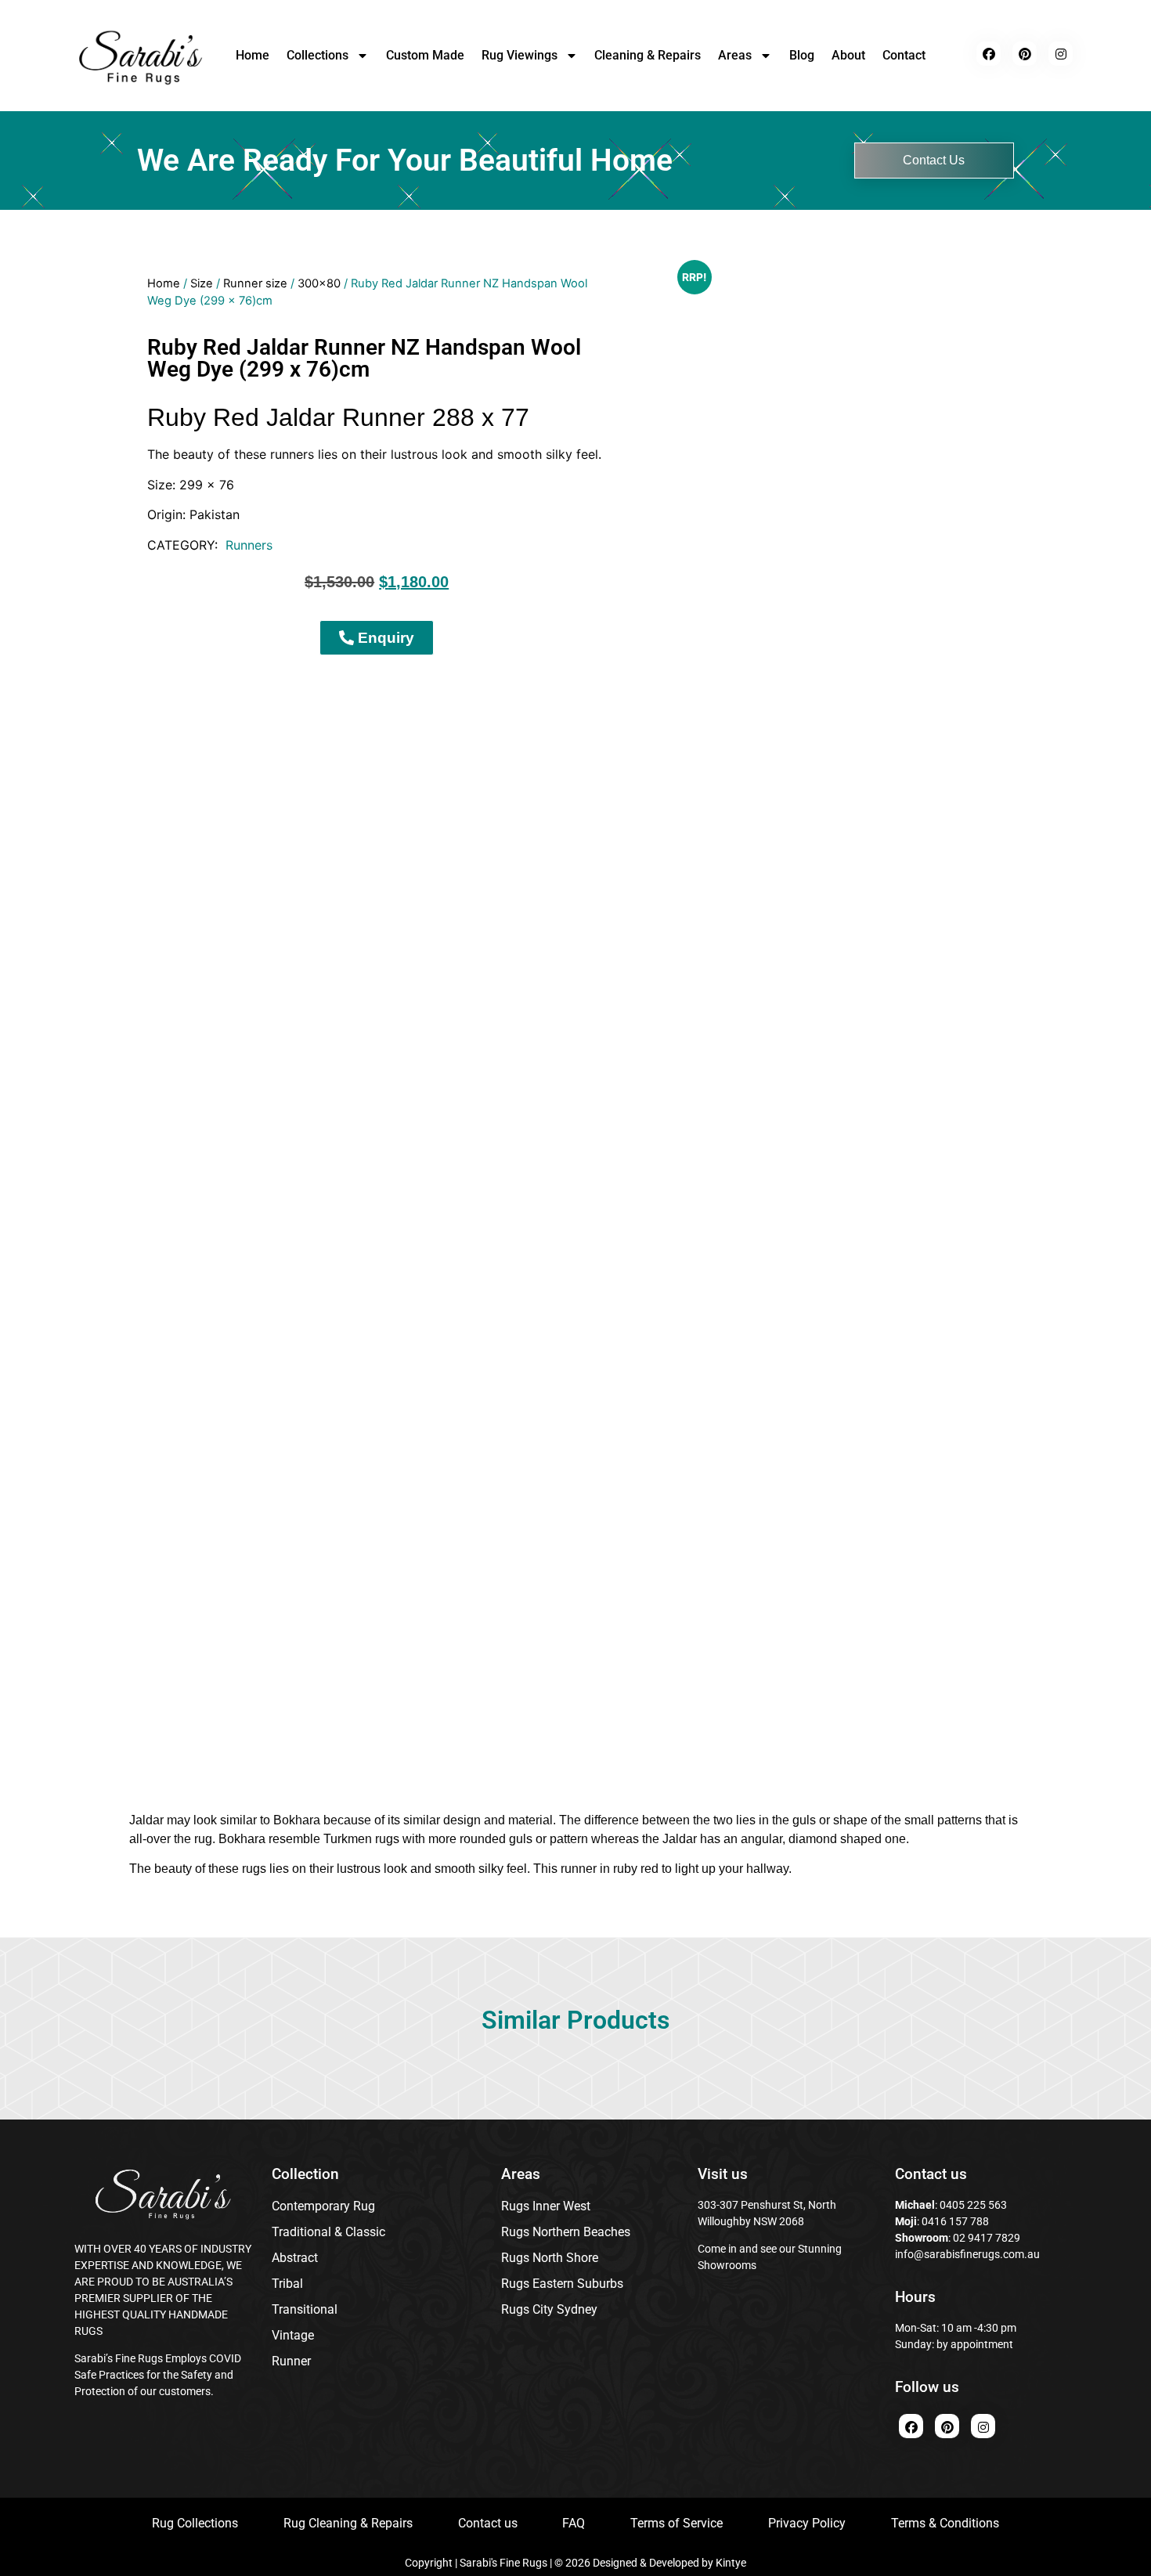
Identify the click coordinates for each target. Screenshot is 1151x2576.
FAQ (574, 2523)
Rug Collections (195, 2523)
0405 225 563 (973, 2205)
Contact (904, 55)
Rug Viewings (520, 55)
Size (202, 283)
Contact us (488, 2523)
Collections (318, 55)
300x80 (319, 283)
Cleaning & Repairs (648, 55)
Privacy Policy (807, 2523)
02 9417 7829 (987, 2238)
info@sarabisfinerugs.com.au (967, 2254)
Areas (735, 55)
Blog (802, 55)
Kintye (731, 2563)
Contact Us (934, 160)
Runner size (255, 283)
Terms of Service (677, 2523)
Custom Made (425, 55)
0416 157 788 (954, 2221)
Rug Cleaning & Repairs (348, 2523)
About (848, 55)
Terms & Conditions (945, 2523)
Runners (249, 545)
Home (253, 55)
